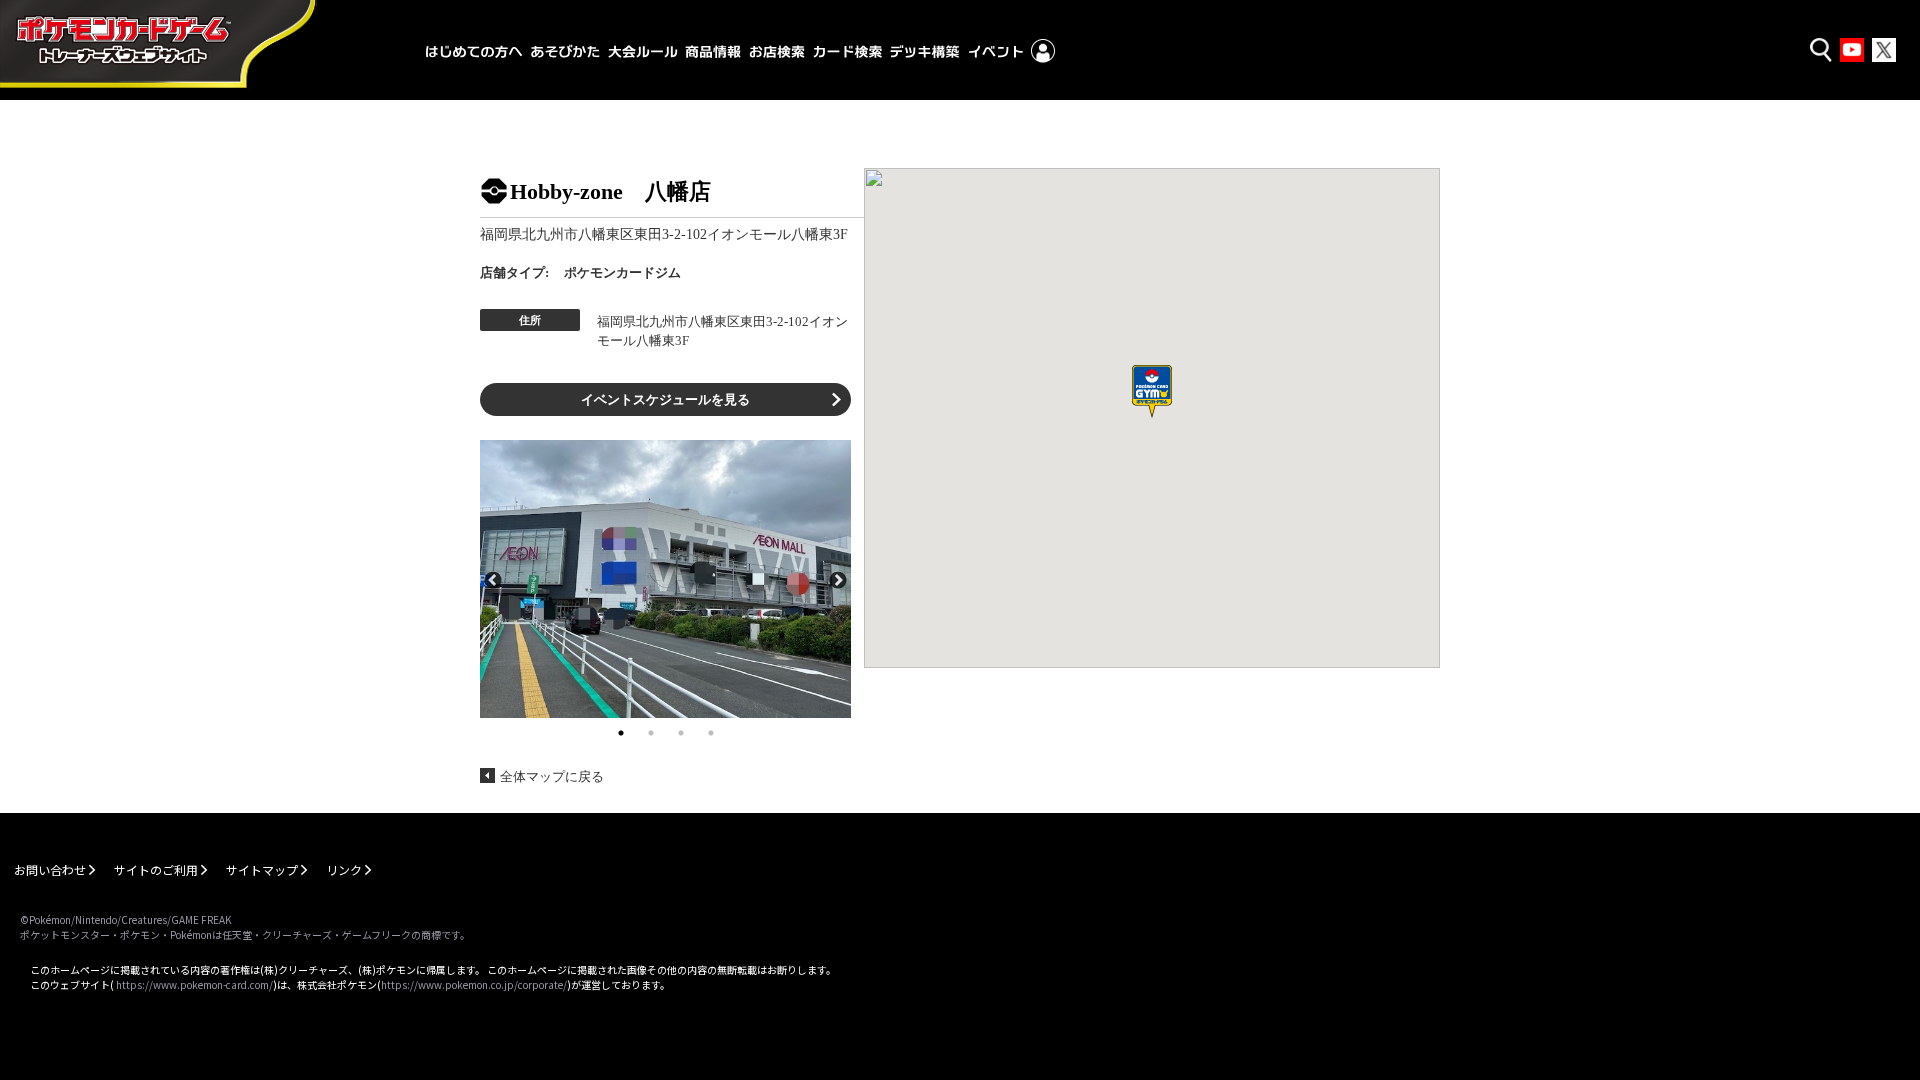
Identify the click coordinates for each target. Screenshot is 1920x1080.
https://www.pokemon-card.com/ (194, 984)
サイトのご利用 (156, 869)
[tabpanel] (665, 579)
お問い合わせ (50, 869)
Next (838, 579)
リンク (344, 869)
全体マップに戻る (552, 776)
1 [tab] (621, 733)
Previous (493, 579)
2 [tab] (651, 733)
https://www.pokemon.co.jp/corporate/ (474, 984)
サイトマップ (262, 869)
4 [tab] (711, 733)
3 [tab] (681, 733)
